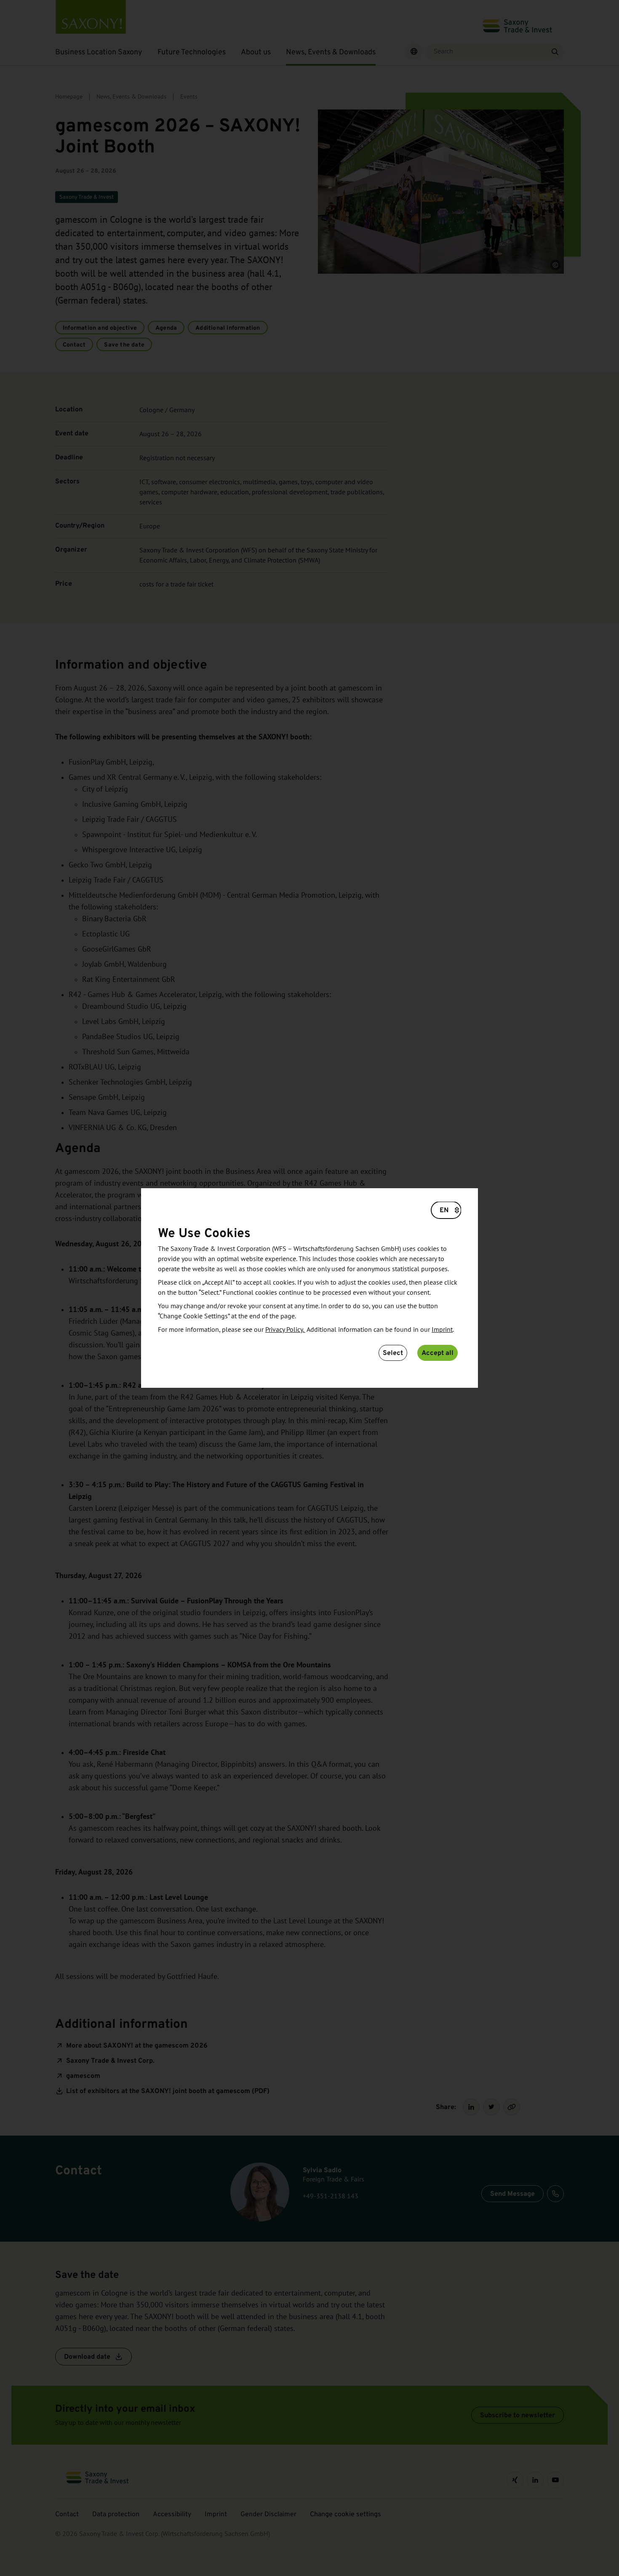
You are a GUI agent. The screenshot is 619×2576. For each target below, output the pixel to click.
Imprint (442, 1330)
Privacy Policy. (285, 1330)
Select (393, 1353)
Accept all (438, 1353)
